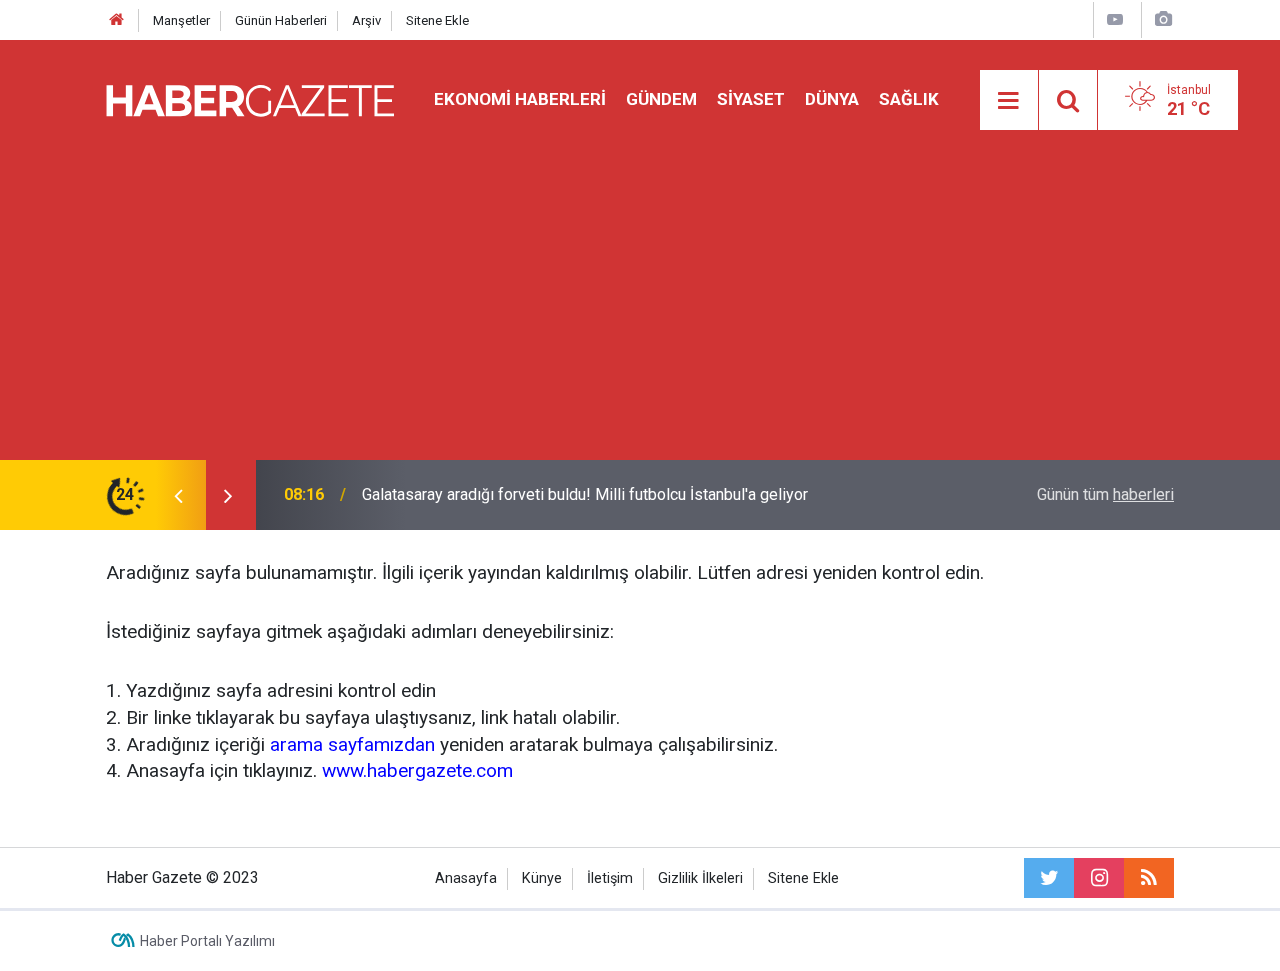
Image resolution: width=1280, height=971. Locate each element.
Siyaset (751, 99)
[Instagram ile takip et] (1099, 878)
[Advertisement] (640, 310)
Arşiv (366, 20)
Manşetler (181, 20)
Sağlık (909, 99)
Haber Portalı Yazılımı (207, 941)
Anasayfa (466, 878)
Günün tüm (1105, 494)
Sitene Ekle (437, 20)
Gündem (661, 99)
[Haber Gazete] (250, 98)
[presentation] (178, 495)
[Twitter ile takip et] (1049, 878)
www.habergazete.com (417, 770)
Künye (542, 878)
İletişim (610, 878)
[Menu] (1009, 101)
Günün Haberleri (281, 20)
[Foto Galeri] (1163, 19)
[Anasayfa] (117, 20)
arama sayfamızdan (352, 744)
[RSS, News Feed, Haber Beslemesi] (1149, 878)
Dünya (832, 99)
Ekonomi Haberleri (520, 99)
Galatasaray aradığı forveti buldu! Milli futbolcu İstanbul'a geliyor (585, 494)
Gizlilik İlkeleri (700, 878)
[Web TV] (1115, 19)
